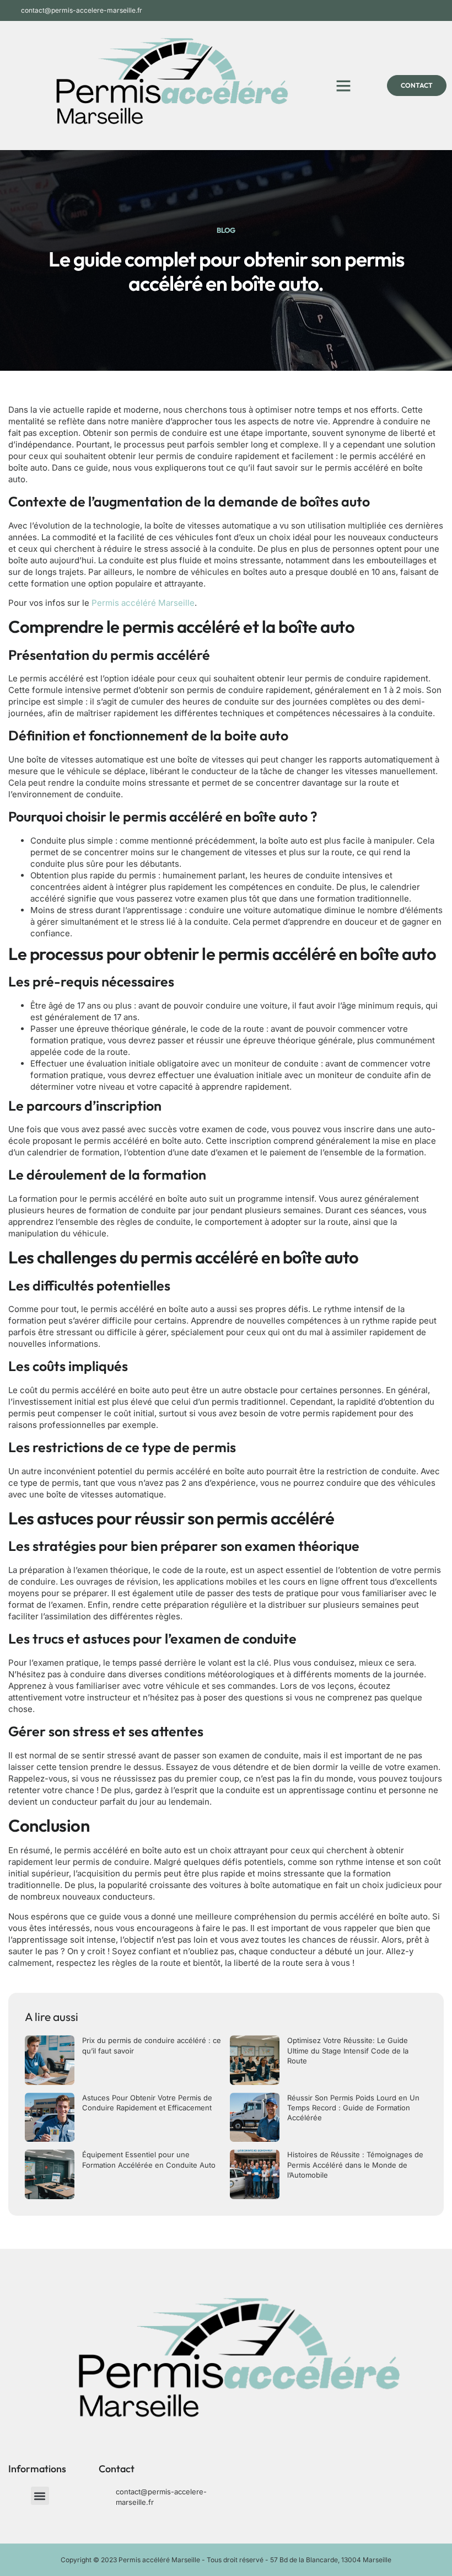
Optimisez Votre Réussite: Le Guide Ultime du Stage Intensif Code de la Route (348, 2050)
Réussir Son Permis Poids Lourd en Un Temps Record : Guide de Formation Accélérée (353, 2108)
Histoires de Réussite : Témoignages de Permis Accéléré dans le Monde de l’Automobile (355, 2164)
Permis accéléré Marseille (143, 603)
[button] (343, 86)
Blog (226, 230)
